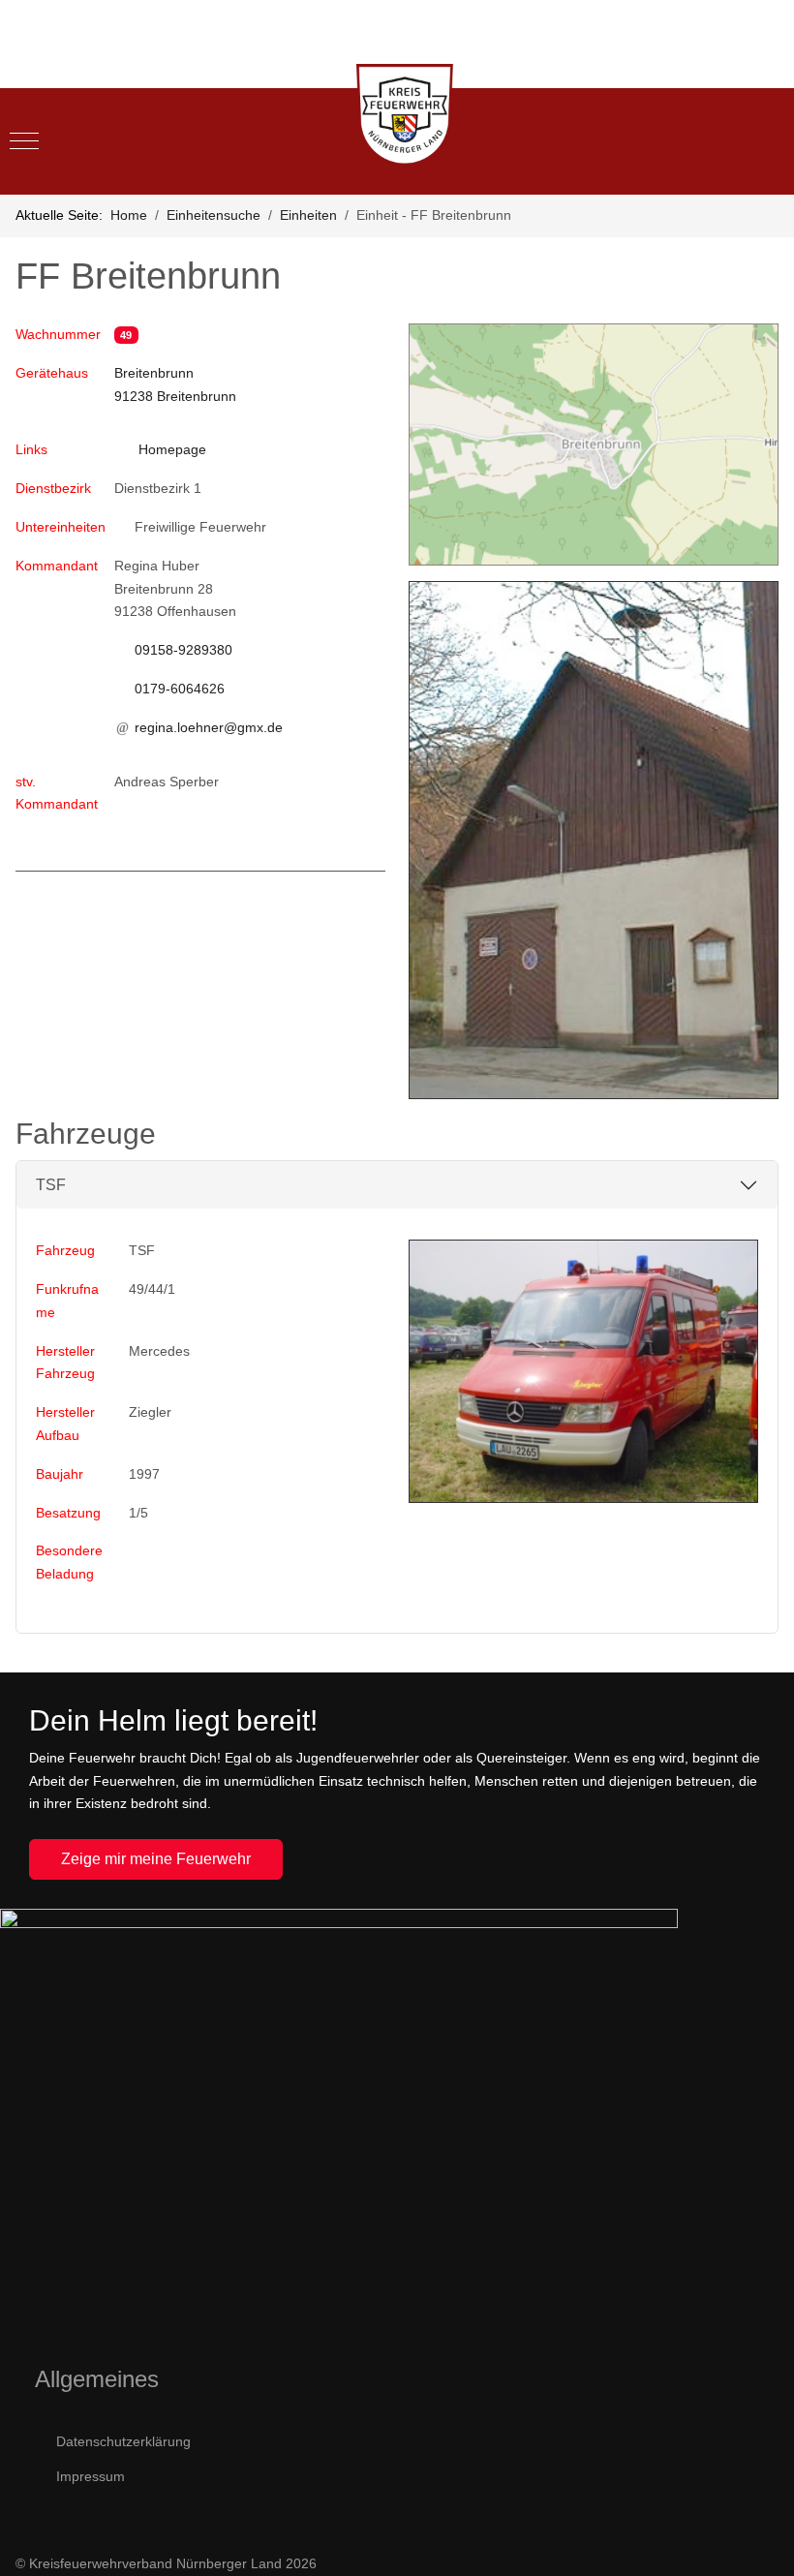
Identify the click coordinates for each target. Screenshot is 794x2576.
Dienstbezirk (53, 488)
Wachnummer (58, 334)
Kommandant (57, 566)
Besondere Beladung (69, 1562)
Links (31, 449)
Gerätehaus (52, 384)
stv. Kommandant (57, 793)
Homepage (172, 449)
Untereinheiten (59, 527)
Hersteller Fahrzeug (65, 1363)
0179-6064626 (180, 689)
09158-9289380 (183, 650)
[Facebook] (726, 74)
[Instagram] (769, 74)
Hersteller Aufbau (65, 1424)
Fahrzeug (65, 1250)
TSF (51, 1185)
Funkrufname (67, 1301)
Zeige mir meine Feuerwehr (156, 1859)
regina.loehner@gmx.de (209, 727)
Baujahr (60, 1474)
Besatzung (68, 1513)
